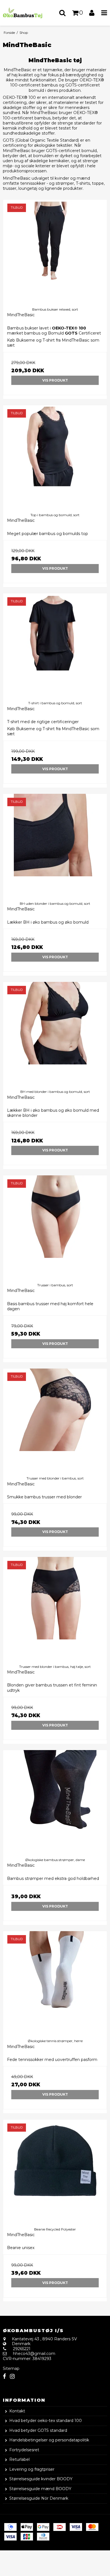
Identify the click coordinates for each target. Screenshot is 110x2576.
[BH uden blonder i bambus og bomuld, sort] (55, 846)
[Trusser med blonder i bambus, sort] (55, 1420)
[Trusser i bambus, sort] (55, 1227)
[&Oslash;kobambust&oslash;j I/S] (27, 13)
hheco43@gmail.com (34, 2354)
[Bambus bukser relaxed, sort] (55, 251)
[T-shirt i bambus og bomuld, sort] (55, 645)
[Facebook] (4, 2376)
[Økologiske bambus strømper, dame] (55, 1802)
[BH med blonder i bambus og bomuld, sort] (55, 1034)
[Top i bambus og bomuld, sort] (55, 457)
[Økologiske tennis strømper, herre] (55, 1983)
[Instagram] (12, 2376)
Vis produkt (55, 380)
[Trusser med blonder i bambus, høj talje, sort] (55, 1609)
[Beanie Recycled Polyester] (55, 2171)
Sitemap (11, 2368)
